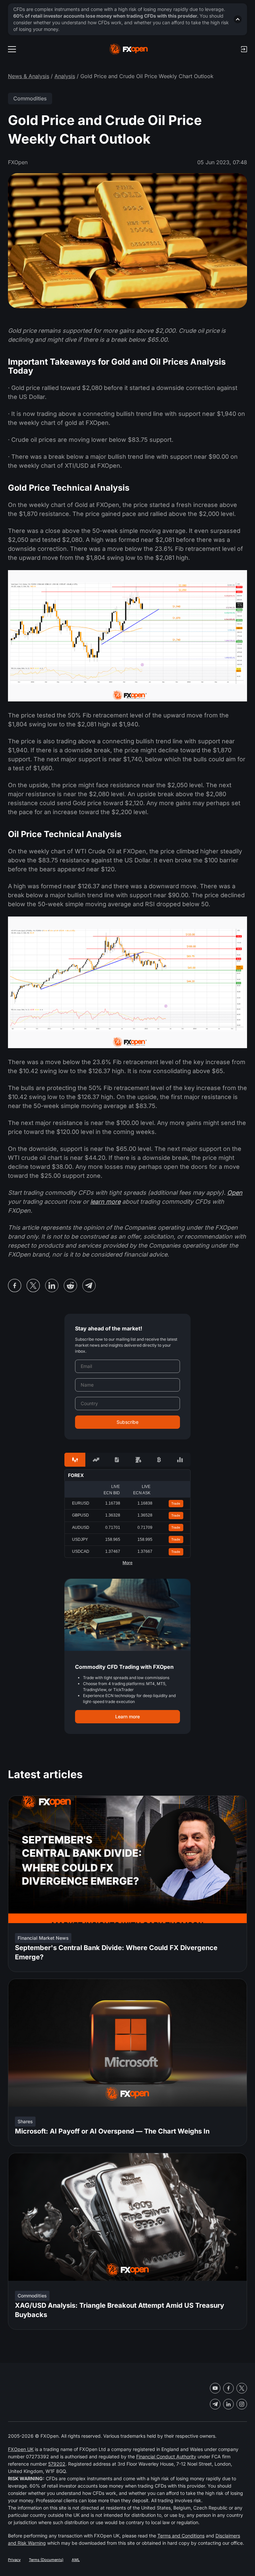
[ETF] (117, 1460)
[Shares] (96, 1460)
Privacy (14, 2560)
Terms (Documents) (46, 2560)
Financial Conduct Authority (166, 2456)
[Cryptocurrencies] (159, 1460)
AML (76, 2560)
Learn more (127, 1717)
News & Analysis (29, 76)
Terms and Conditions (181, 2536)
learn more (105, 1202)
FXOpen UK (21, 2449)
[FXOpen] (129, 49)
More (127, 1563)
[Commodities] (138, 1460)
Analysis (65, 76)
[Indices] (180, 1460)
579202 (57, 2464)
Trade (176, 1503)
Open (235, 1193)
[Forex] (75, 1460)
